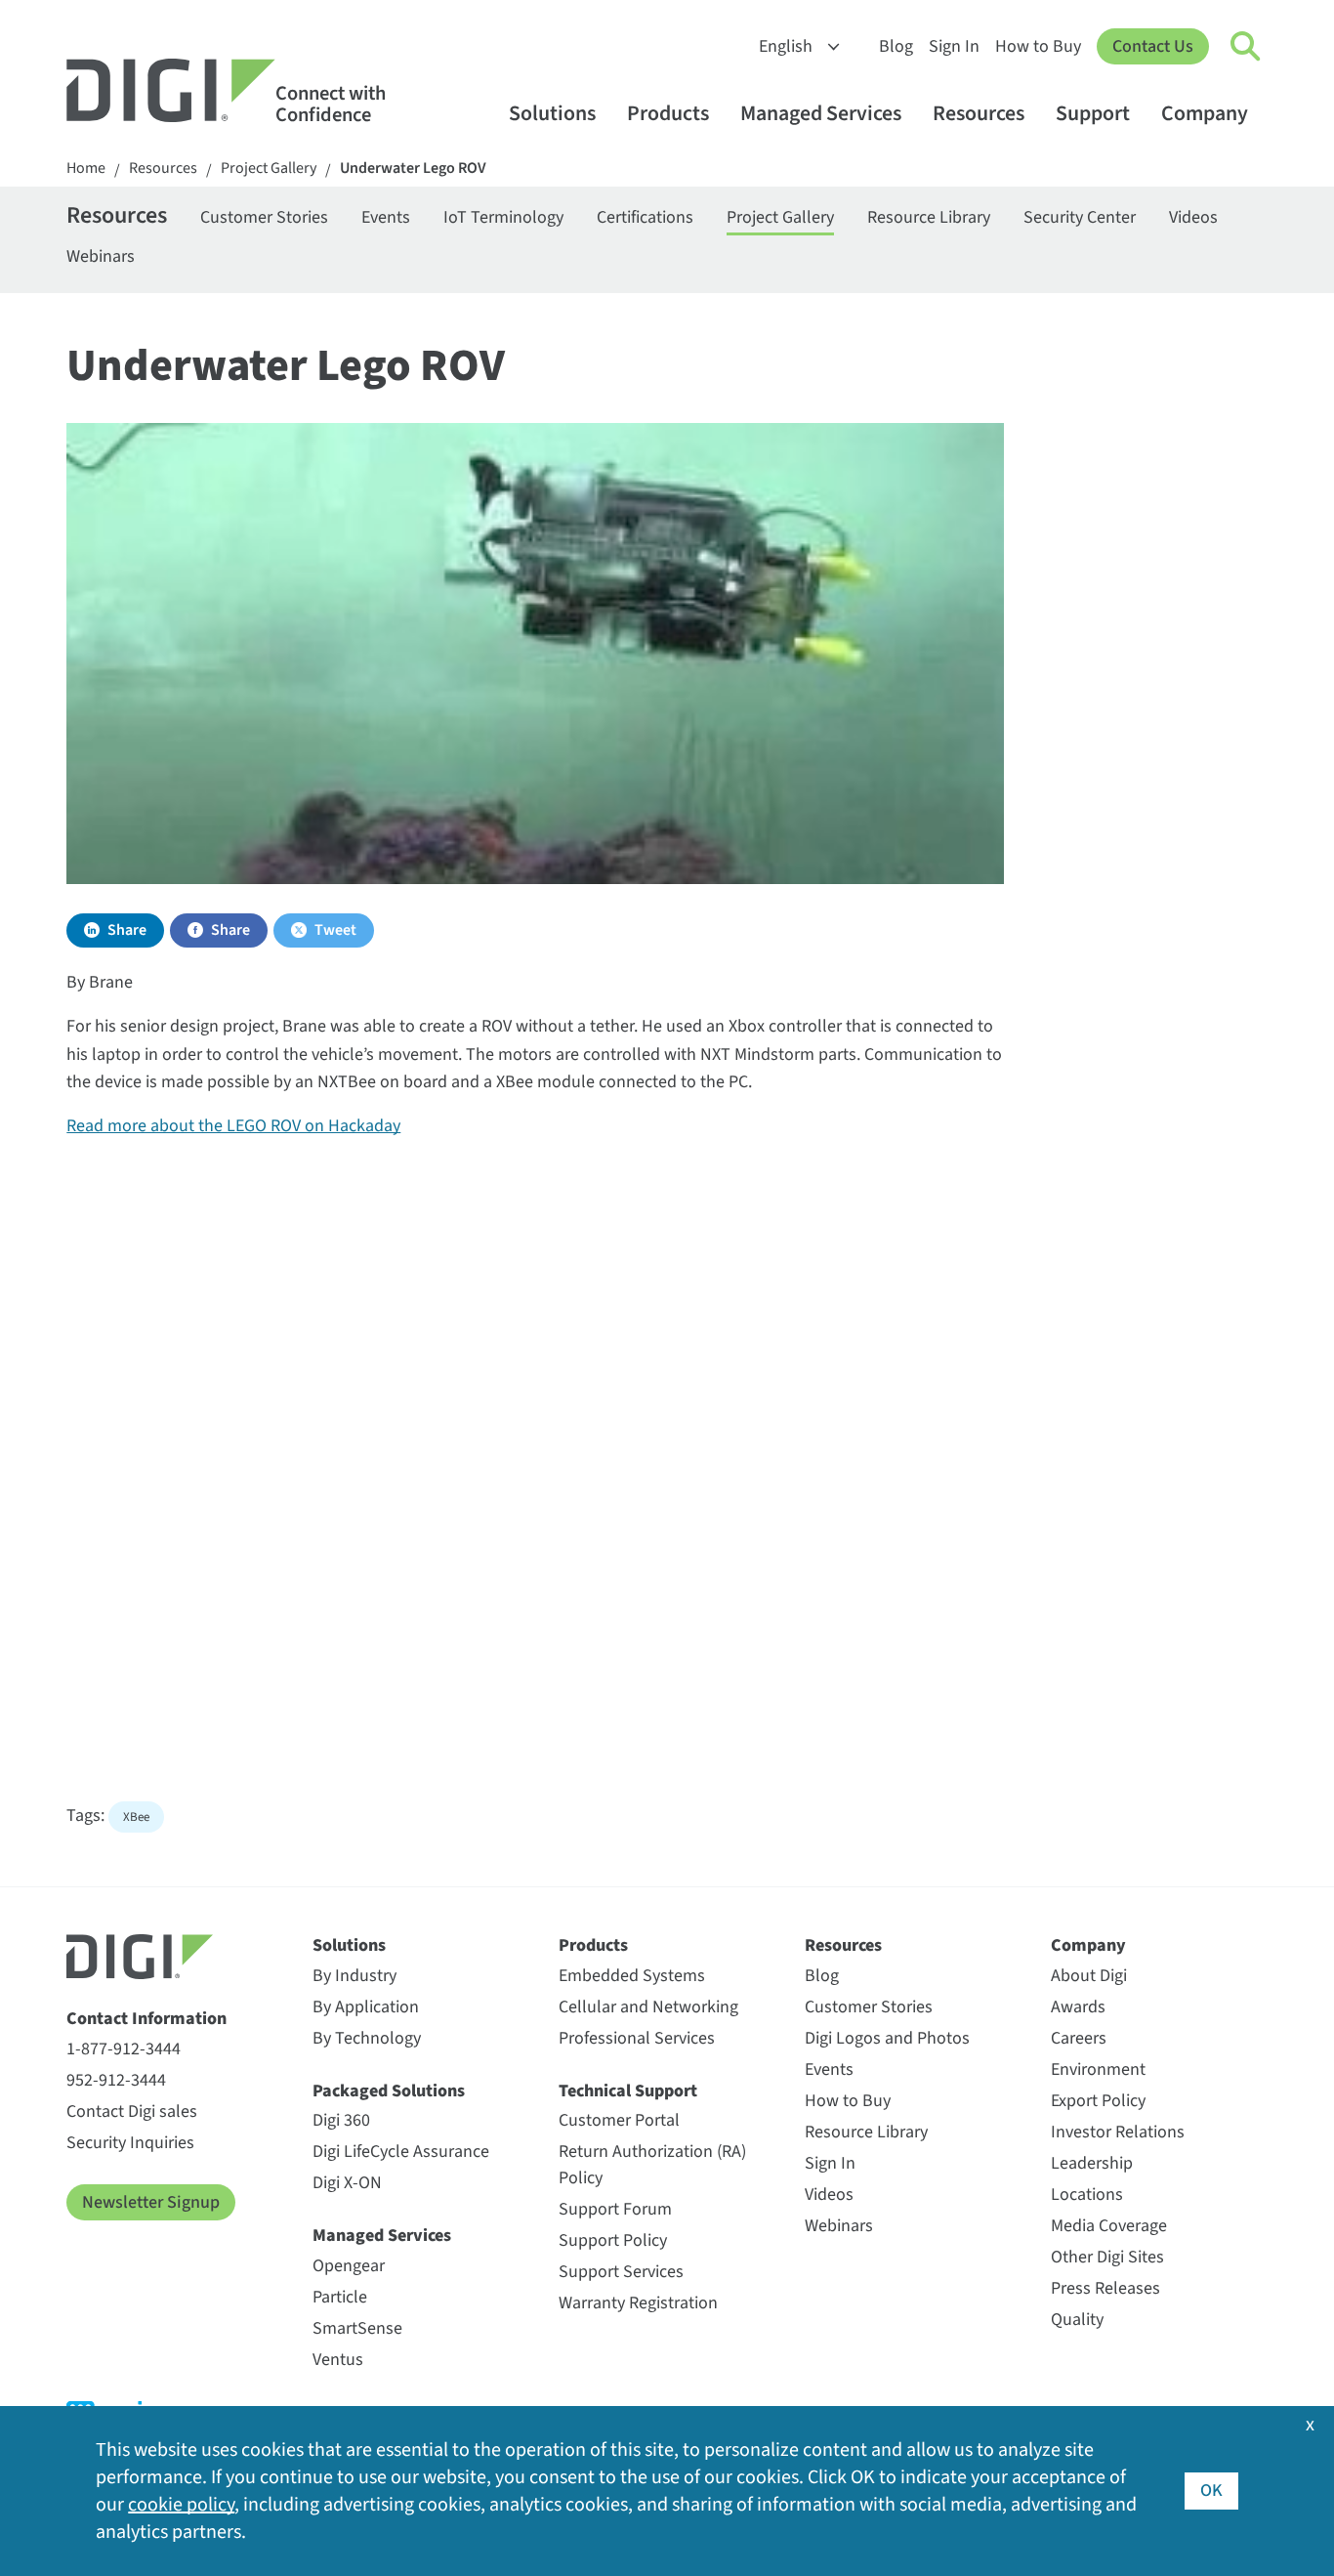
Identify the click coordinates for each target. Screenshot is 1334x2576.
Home (86, 169)
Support (1093, 114)
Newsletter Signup (151, 2202)
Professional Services (637, 2038)
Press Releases (1105, 2288)
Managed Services (821, 114)
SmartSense (357, 2328)
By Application (366, 2007)
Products (668, 114)
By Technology (367, 2038)
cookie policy (181, 2505)
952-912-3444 (116, 2080)
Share (127, 930)
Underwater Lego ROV (413, 169)
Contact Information (146, 2019)
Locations (1087, 2195)
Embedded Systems (632, 1976)
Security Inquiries (130, 2143)
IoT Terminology (503, 217)
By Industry (354, 1976)
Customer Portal (619, 2120)
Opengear (349, 2266)
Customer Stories (264, 217)
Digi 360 (341, 2120)
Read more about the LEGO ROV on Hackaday (233, 1126)
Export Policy (1098, 2101)
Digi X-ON (347, 2183)
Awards (1078, 2007)
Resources (979, 114)
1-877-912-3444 (124, 2049)
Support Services (621, 2272)
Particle (340, 2297)
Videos (1193, 217)
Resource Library (929, 217)
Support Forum (615, 2209)
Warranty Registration (638, 2303)
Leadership (1092, 2163)
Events (386, 217)
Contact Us (1153, 46)
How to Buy (1038, 46)
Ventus (338, 2360)
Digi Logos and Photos (887, 2038)
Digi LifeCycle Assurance (401, 2152)
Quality (1077, 2320)
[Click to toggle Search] (1246, 47)
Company (1205, 114)
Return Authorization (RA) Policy (652, 2165)
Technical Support (628, 2091)
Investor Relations (1118, 2132)
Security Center (1080, 217)
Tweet (335, 930)
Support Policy (613, 2240)
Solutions (552, 114)
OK (1211, 2491)
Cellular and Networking (648, 2007)
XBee (136, 1817)
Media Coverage (1109, 2226)
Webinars (101, 256)
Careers (1079, 2038)
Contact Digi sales (132, 2111)
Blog (896, 46)
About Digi (1089, 1976)
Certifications (645, 217)
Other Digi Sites (1107, 2257)
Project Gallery (269, 169)
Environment (1098, 2069)
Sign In (954, 46)
